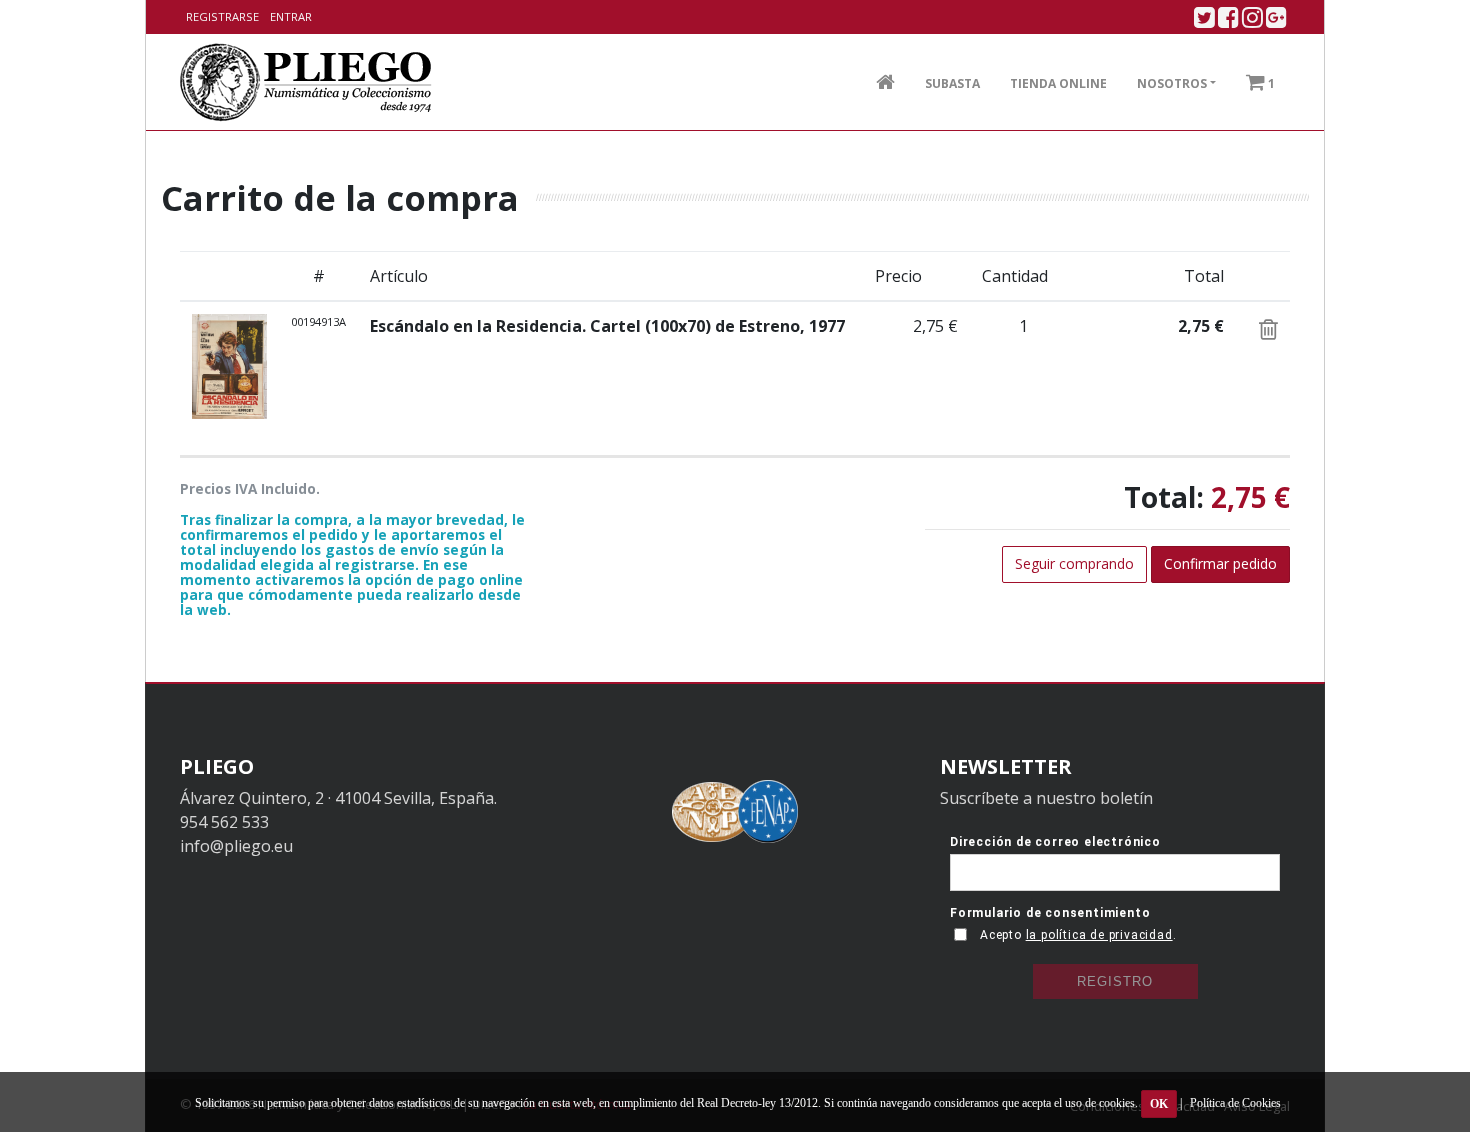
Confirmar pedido (1220, 563)
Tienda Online (1058, 83)
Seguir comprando (1074, 563)
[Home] (306, 82)
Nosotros (1172, 83)
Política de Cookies (1235, 1103)
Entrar (291, 16)
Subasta (952, 83)
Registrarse (222, 16)
